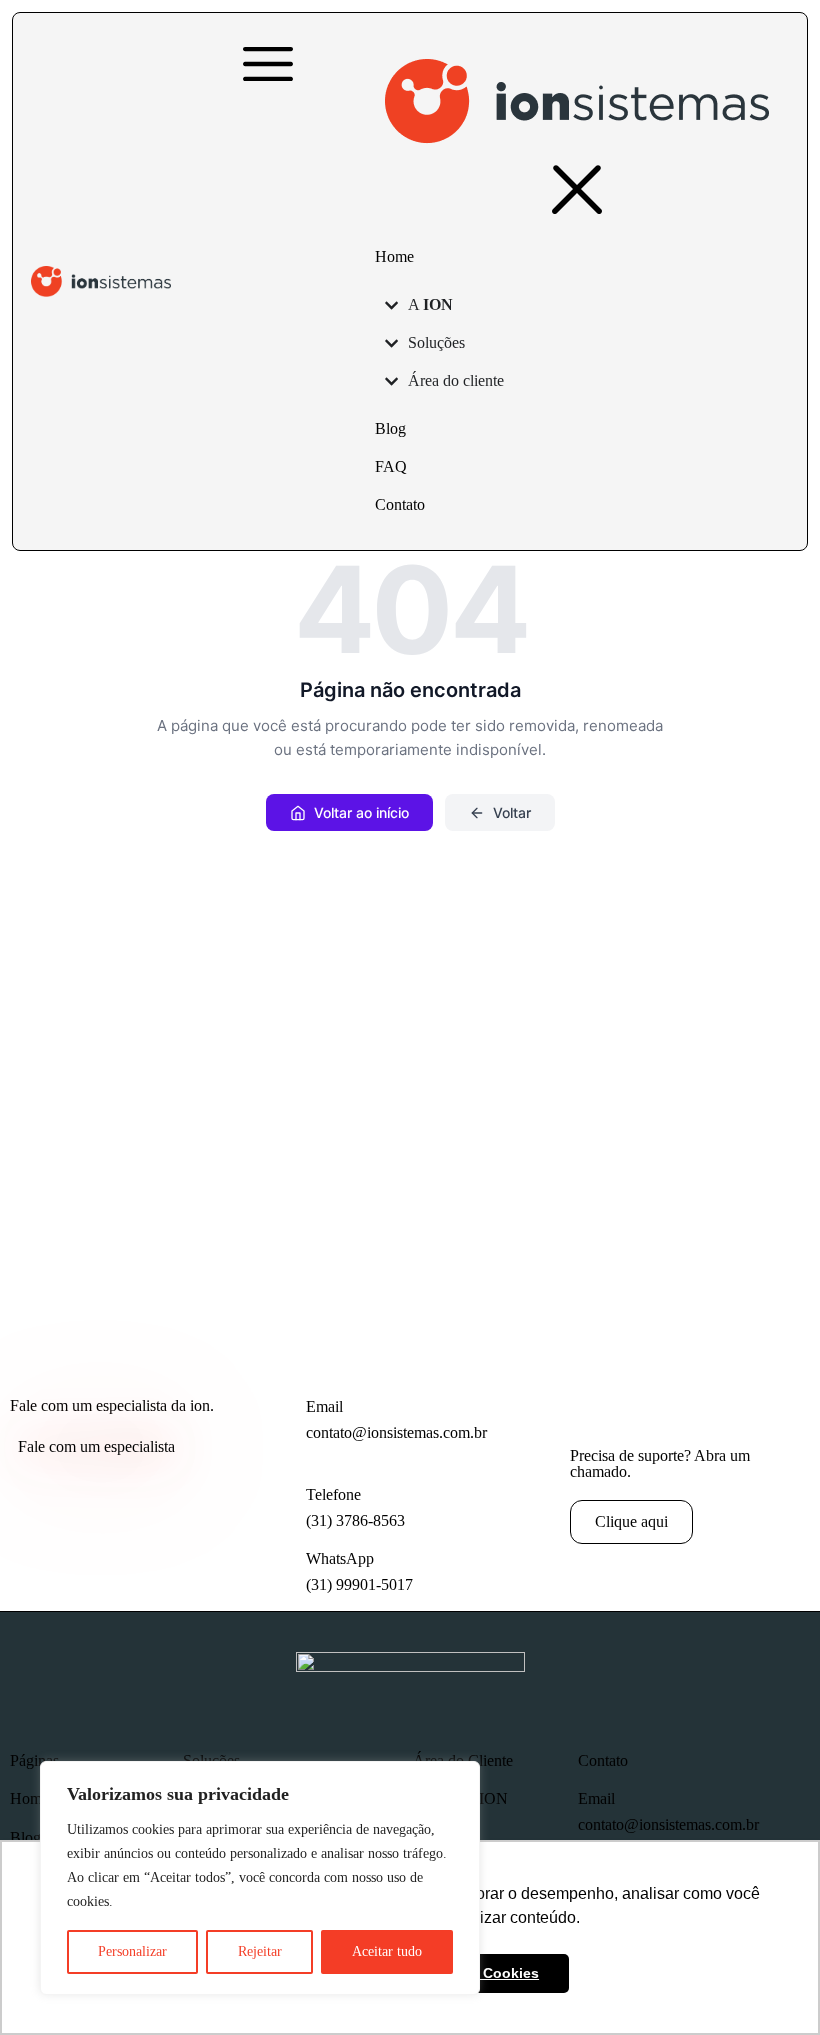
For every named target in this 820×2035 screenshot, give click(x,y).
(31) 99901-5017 (359, 1584)
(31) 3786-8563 (355, 1520)
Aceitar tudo (387, 1951)
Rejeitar (260, 1951)
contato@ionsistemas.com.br (396, 1432)
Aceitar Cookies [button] (485, 1973)
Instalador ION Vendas (460, 1807)
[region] (260, 1878)
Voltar (512, 812)
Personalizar (132, 1951)
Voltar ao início (361, 812)
